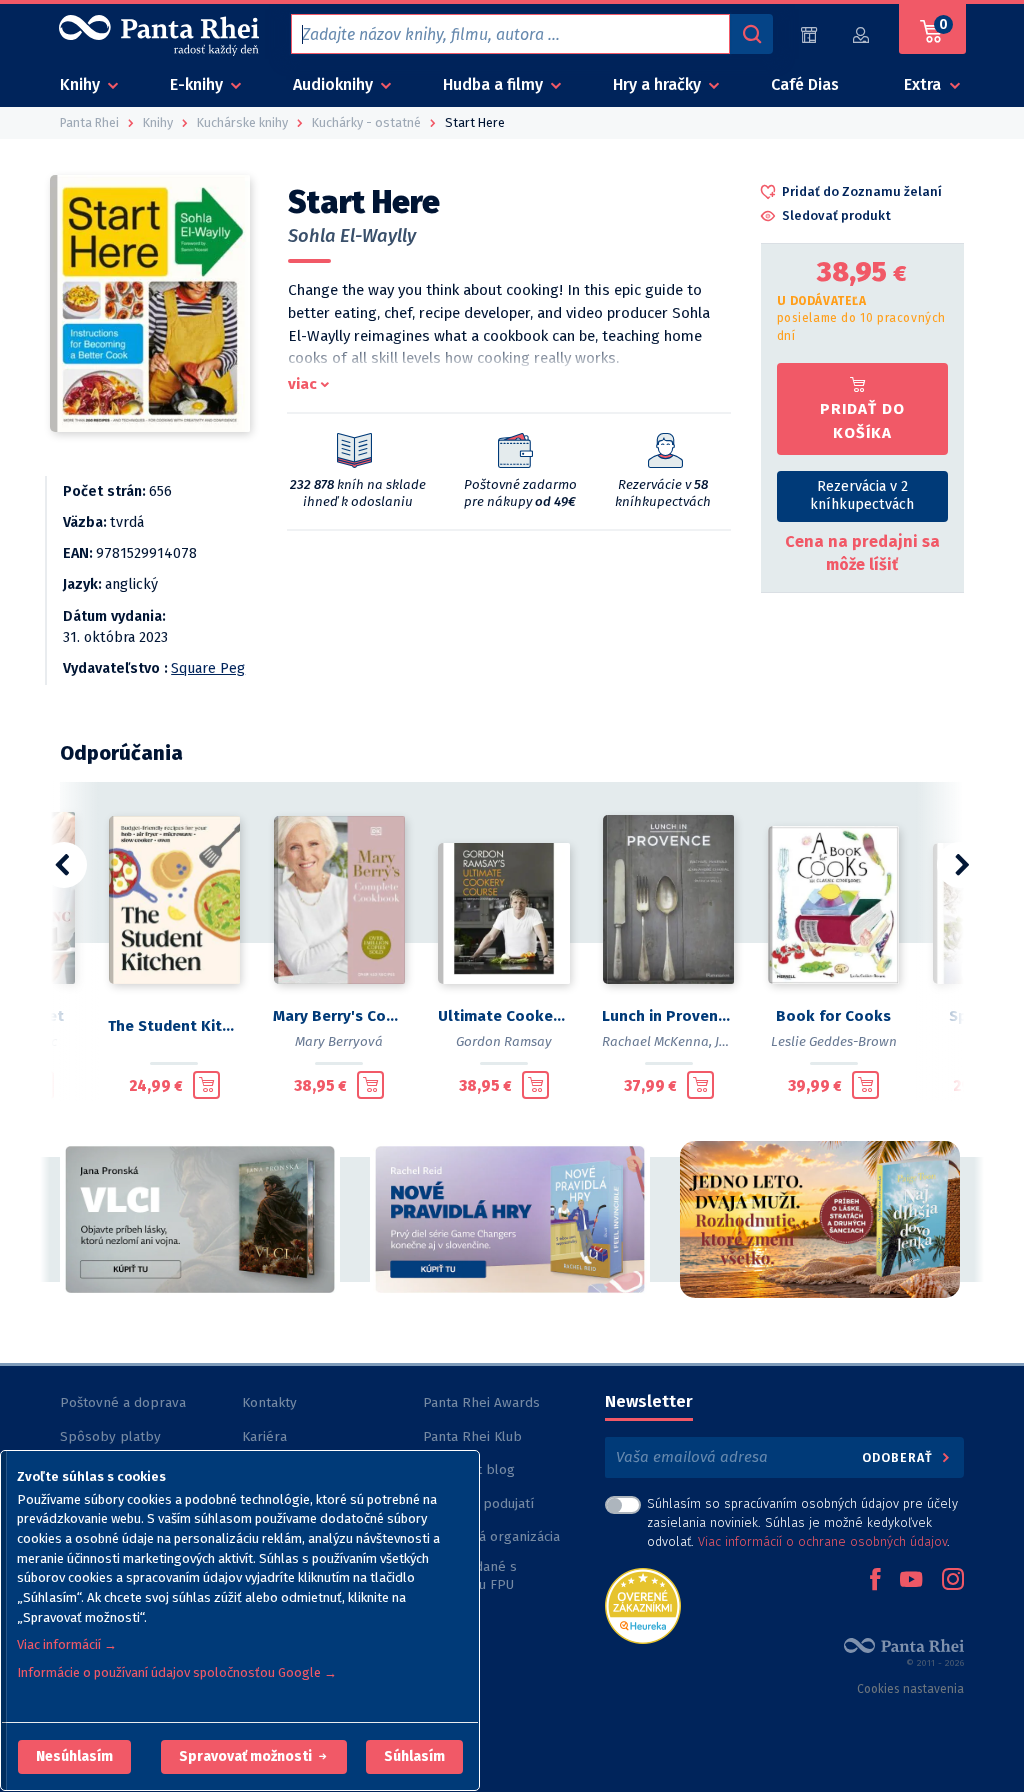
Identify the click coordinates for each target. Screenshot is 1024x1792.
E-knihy (198, 84)
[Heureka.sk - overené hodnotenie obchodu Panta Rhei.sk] (643, 1604)
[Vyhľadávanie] (751, 34)
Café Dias (805, 84)
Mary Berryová (339, 1041)
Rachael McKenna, (657, 1041)
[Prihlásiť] (862, 34)
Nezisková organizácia (491, 1536)
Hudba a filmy (495, 84)
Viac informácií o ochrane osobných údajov (822, 1541)
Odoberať (899, 1457)
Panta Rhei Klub (472, 1436)
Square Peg (208, 668)
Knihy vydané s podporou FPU (470, 1575)
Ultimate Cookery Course (504, 1016)
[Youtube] (911, 1581)
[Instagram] (953, 1581)
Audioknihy (335, 84)
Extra (924, 84)
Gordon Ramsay (504, 1041)
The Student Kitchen (174, 1026)
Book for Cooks (833, 1016)
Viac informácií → (67, 1644)
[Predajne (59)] (809, 34)
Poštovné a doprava (123, 1402)
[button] (74, 1757)
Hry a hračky (659, 84)
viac (302, 384)
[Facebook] (875, 1581)
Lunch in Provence (668, 1016)
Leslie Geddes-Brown (834, 1041)
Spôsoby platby (110, 1436)
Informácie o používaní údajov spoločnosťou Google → (177, 1672)
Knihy (82, 84)
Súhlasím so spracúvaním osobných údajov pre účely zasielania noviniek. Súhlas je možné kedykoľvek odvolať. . (802, 1522)
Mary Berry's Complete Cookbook (339, 1016)
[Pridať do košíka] (206, 1085)
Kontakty (269, 1402)
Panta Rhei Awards (481, 1402)
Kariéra (264, 1436)
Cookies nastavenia (910, 1689)
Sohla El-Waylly (352, 236)
